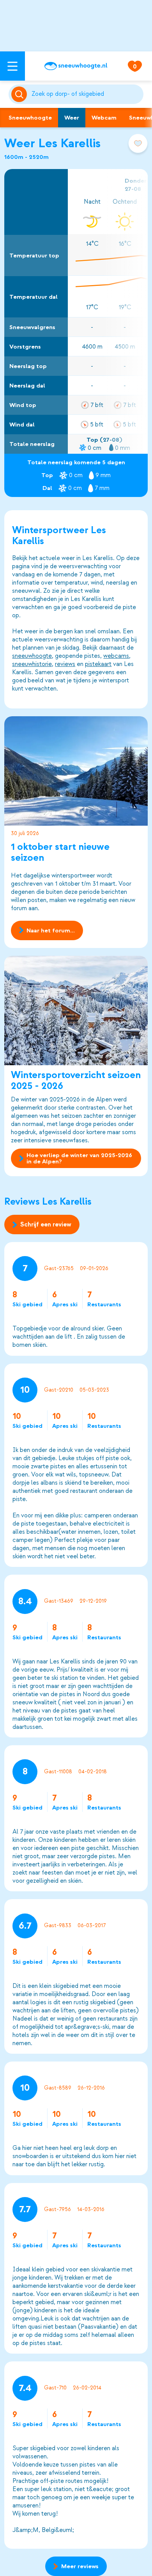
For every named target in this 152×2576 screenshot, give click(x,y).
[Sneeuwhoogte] (76, 66)
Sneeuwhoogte (30, 118)
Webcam (104, 118)
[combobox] (86, 94)
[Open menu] (12, 66)
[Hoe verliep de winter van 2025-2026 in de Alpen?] (76, 1010)
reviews (65, 664)
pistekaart (98, 664)
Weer (72, 118)
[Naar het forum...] (76, 771)
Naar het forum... (51, 930)
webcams (116, 656)
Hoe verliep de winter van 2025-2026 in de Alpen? (79, 1158)
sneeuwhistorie (32, 664)
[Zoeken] (86, 94)
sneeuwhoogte (32, 656)
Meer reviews (80, 2566)
